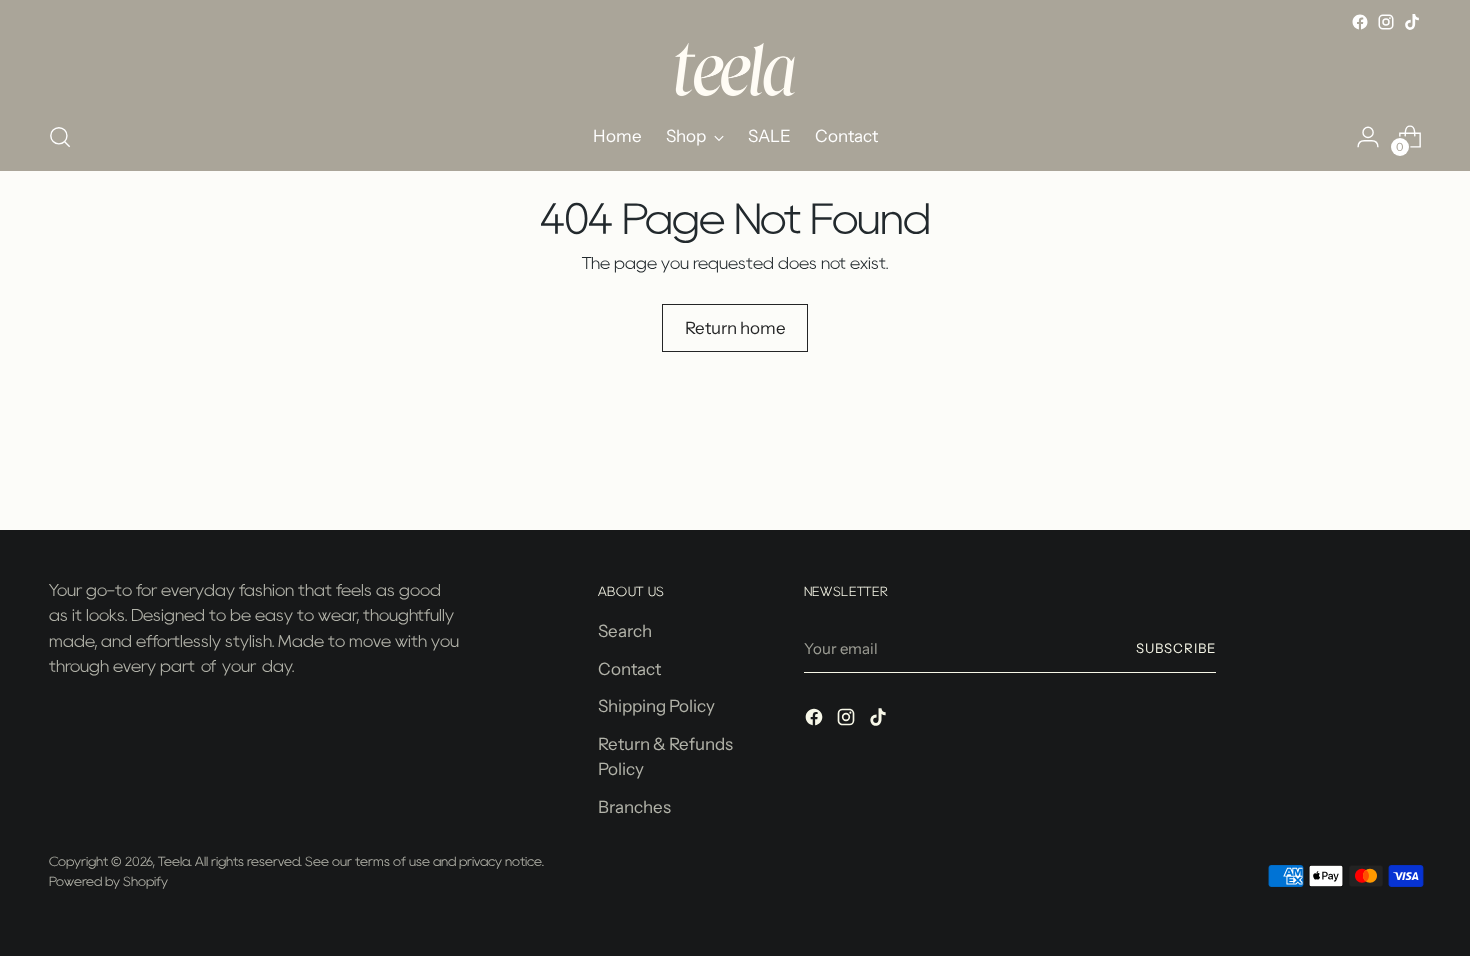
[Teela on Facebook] (1360, 22)
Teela (174, 861)
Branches (634, 807)
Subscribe (1176, 648)
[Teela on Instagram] (1386, 22)
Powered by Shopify (108, 881)
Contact (629, 669)
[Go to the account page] (1368, 137)
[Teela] (735, 69)
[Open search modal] (60, 137)
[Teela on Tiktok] (1412, 22)
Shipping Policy (656, 706)
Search (625, 631)
